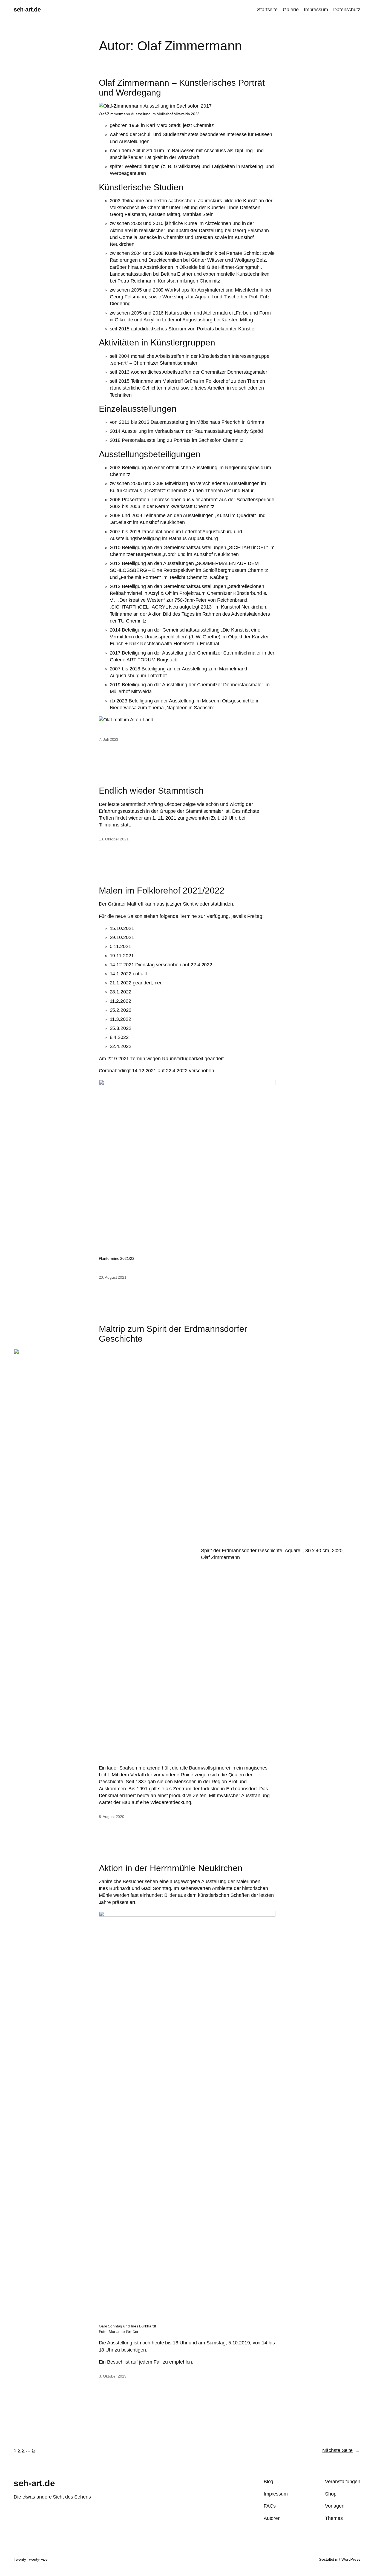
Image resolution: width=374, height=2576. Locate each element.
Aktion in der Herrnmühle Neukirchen (171, 1868)
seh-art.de (27, 9)
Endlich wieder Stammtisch (151, 791)
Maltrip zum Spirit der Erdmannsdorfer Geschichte (173, 1334)
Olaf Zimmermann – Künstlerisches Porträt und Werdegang (182, 88)
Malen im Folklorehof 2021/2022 (162, 891)
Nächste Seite (341, 2450)
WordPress (351, 2559)
